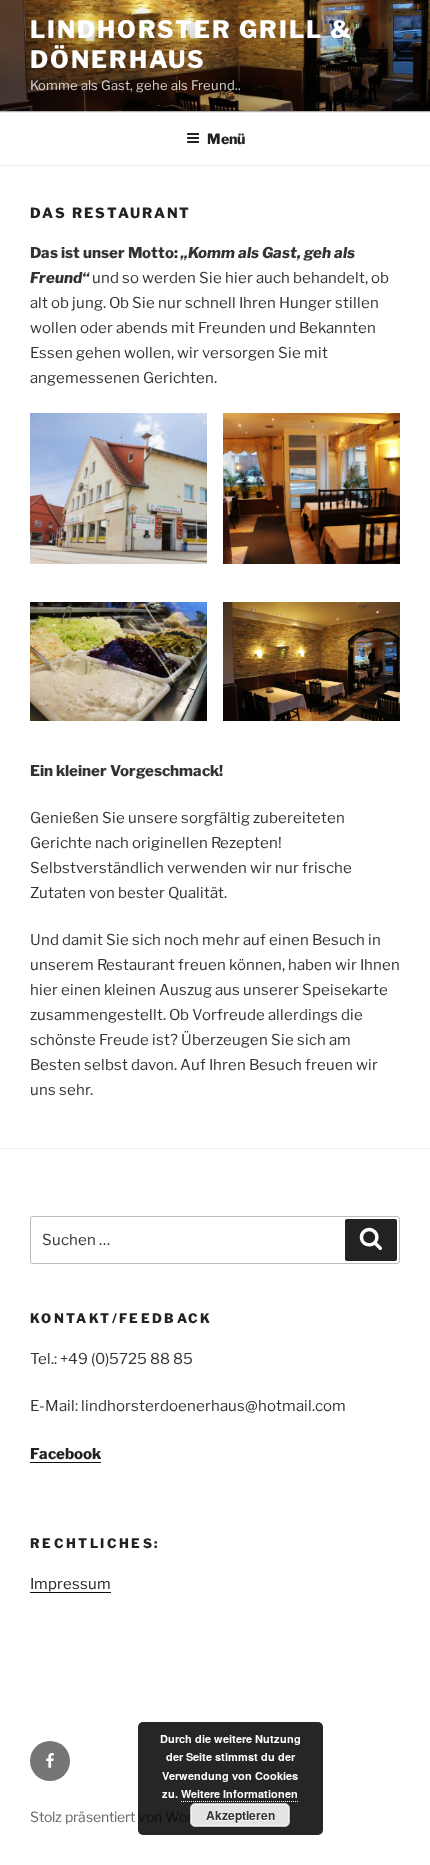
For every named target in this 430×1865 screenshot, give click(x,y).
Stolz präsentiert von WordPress (133, 1816)
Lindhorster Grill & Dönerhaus (191, 44)
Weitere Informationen (239, 1793)
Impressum (70, 1584)
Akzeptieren (240, 1815)
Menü (226, 138)
